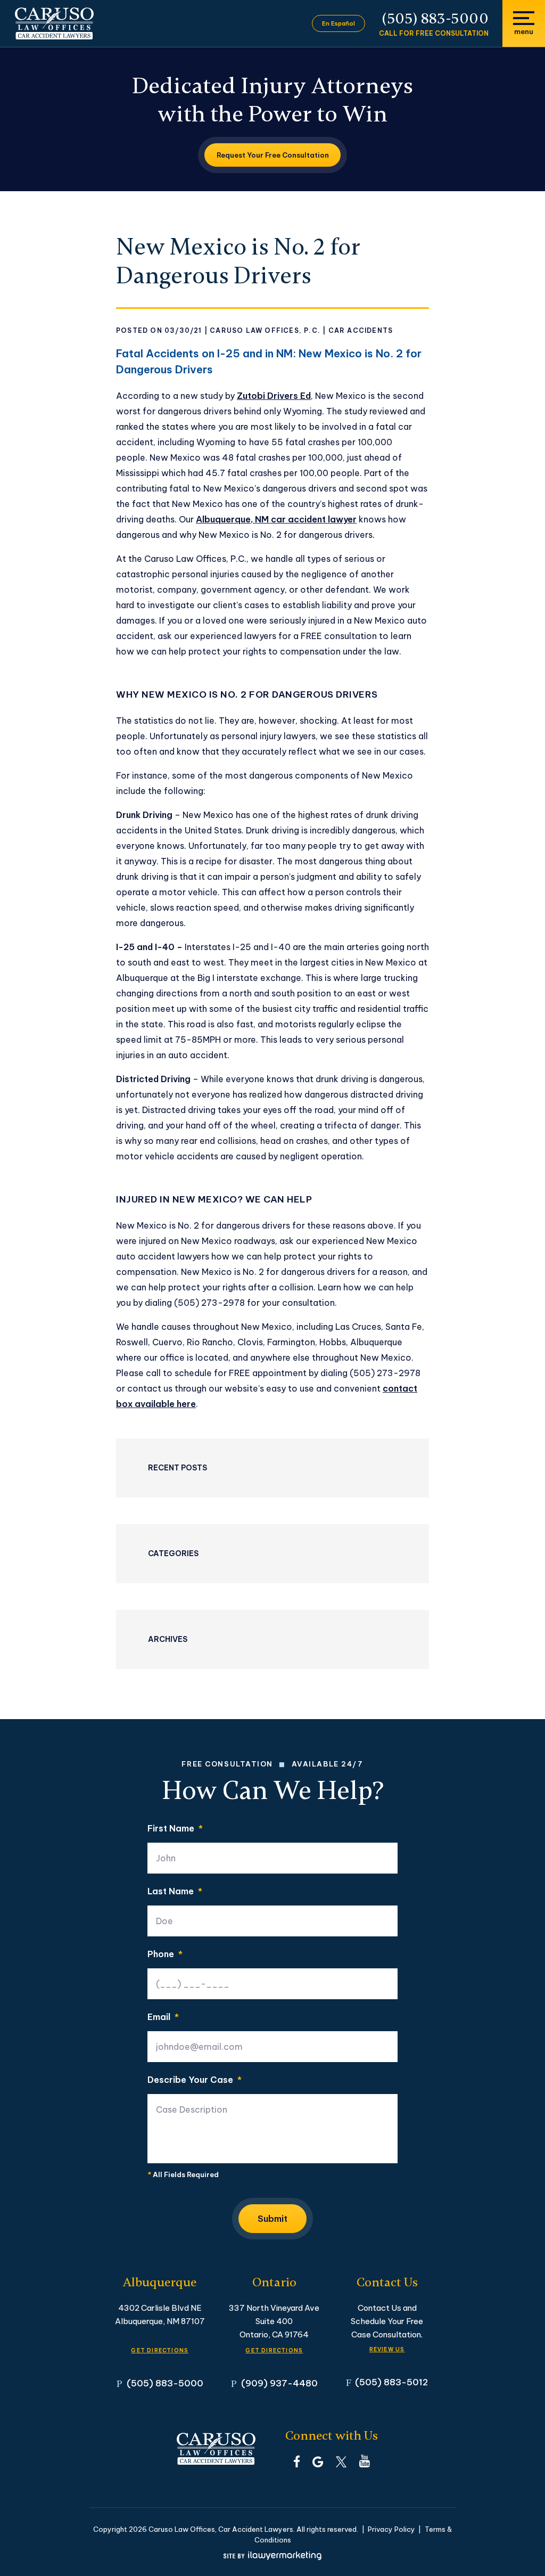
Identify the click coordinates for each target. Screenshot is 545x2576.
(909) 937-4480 (279, 2383)
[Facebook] (297, 2461)
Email (163, 2017)
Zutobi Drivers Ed (274, 396)
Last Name (175, 1891)
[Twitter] (341, 2461)
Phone (165, 1954)
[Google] (318, 2461)
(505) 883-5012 (391, 2382)
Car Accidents (361, 330)
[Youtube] (365, 2461)
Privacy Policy (391, 2529)
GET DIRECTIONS (160, 2350)
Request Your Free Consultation (273, 155)
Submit (272, 2219)
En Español (338, 23)
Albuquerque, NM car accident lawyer (276, 519)
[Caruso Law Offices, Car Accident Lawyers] (54, 23)
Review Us (387, 2349)
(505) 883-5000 (435, 19)
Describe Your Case (195, 2080)
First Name (175, 1828)
